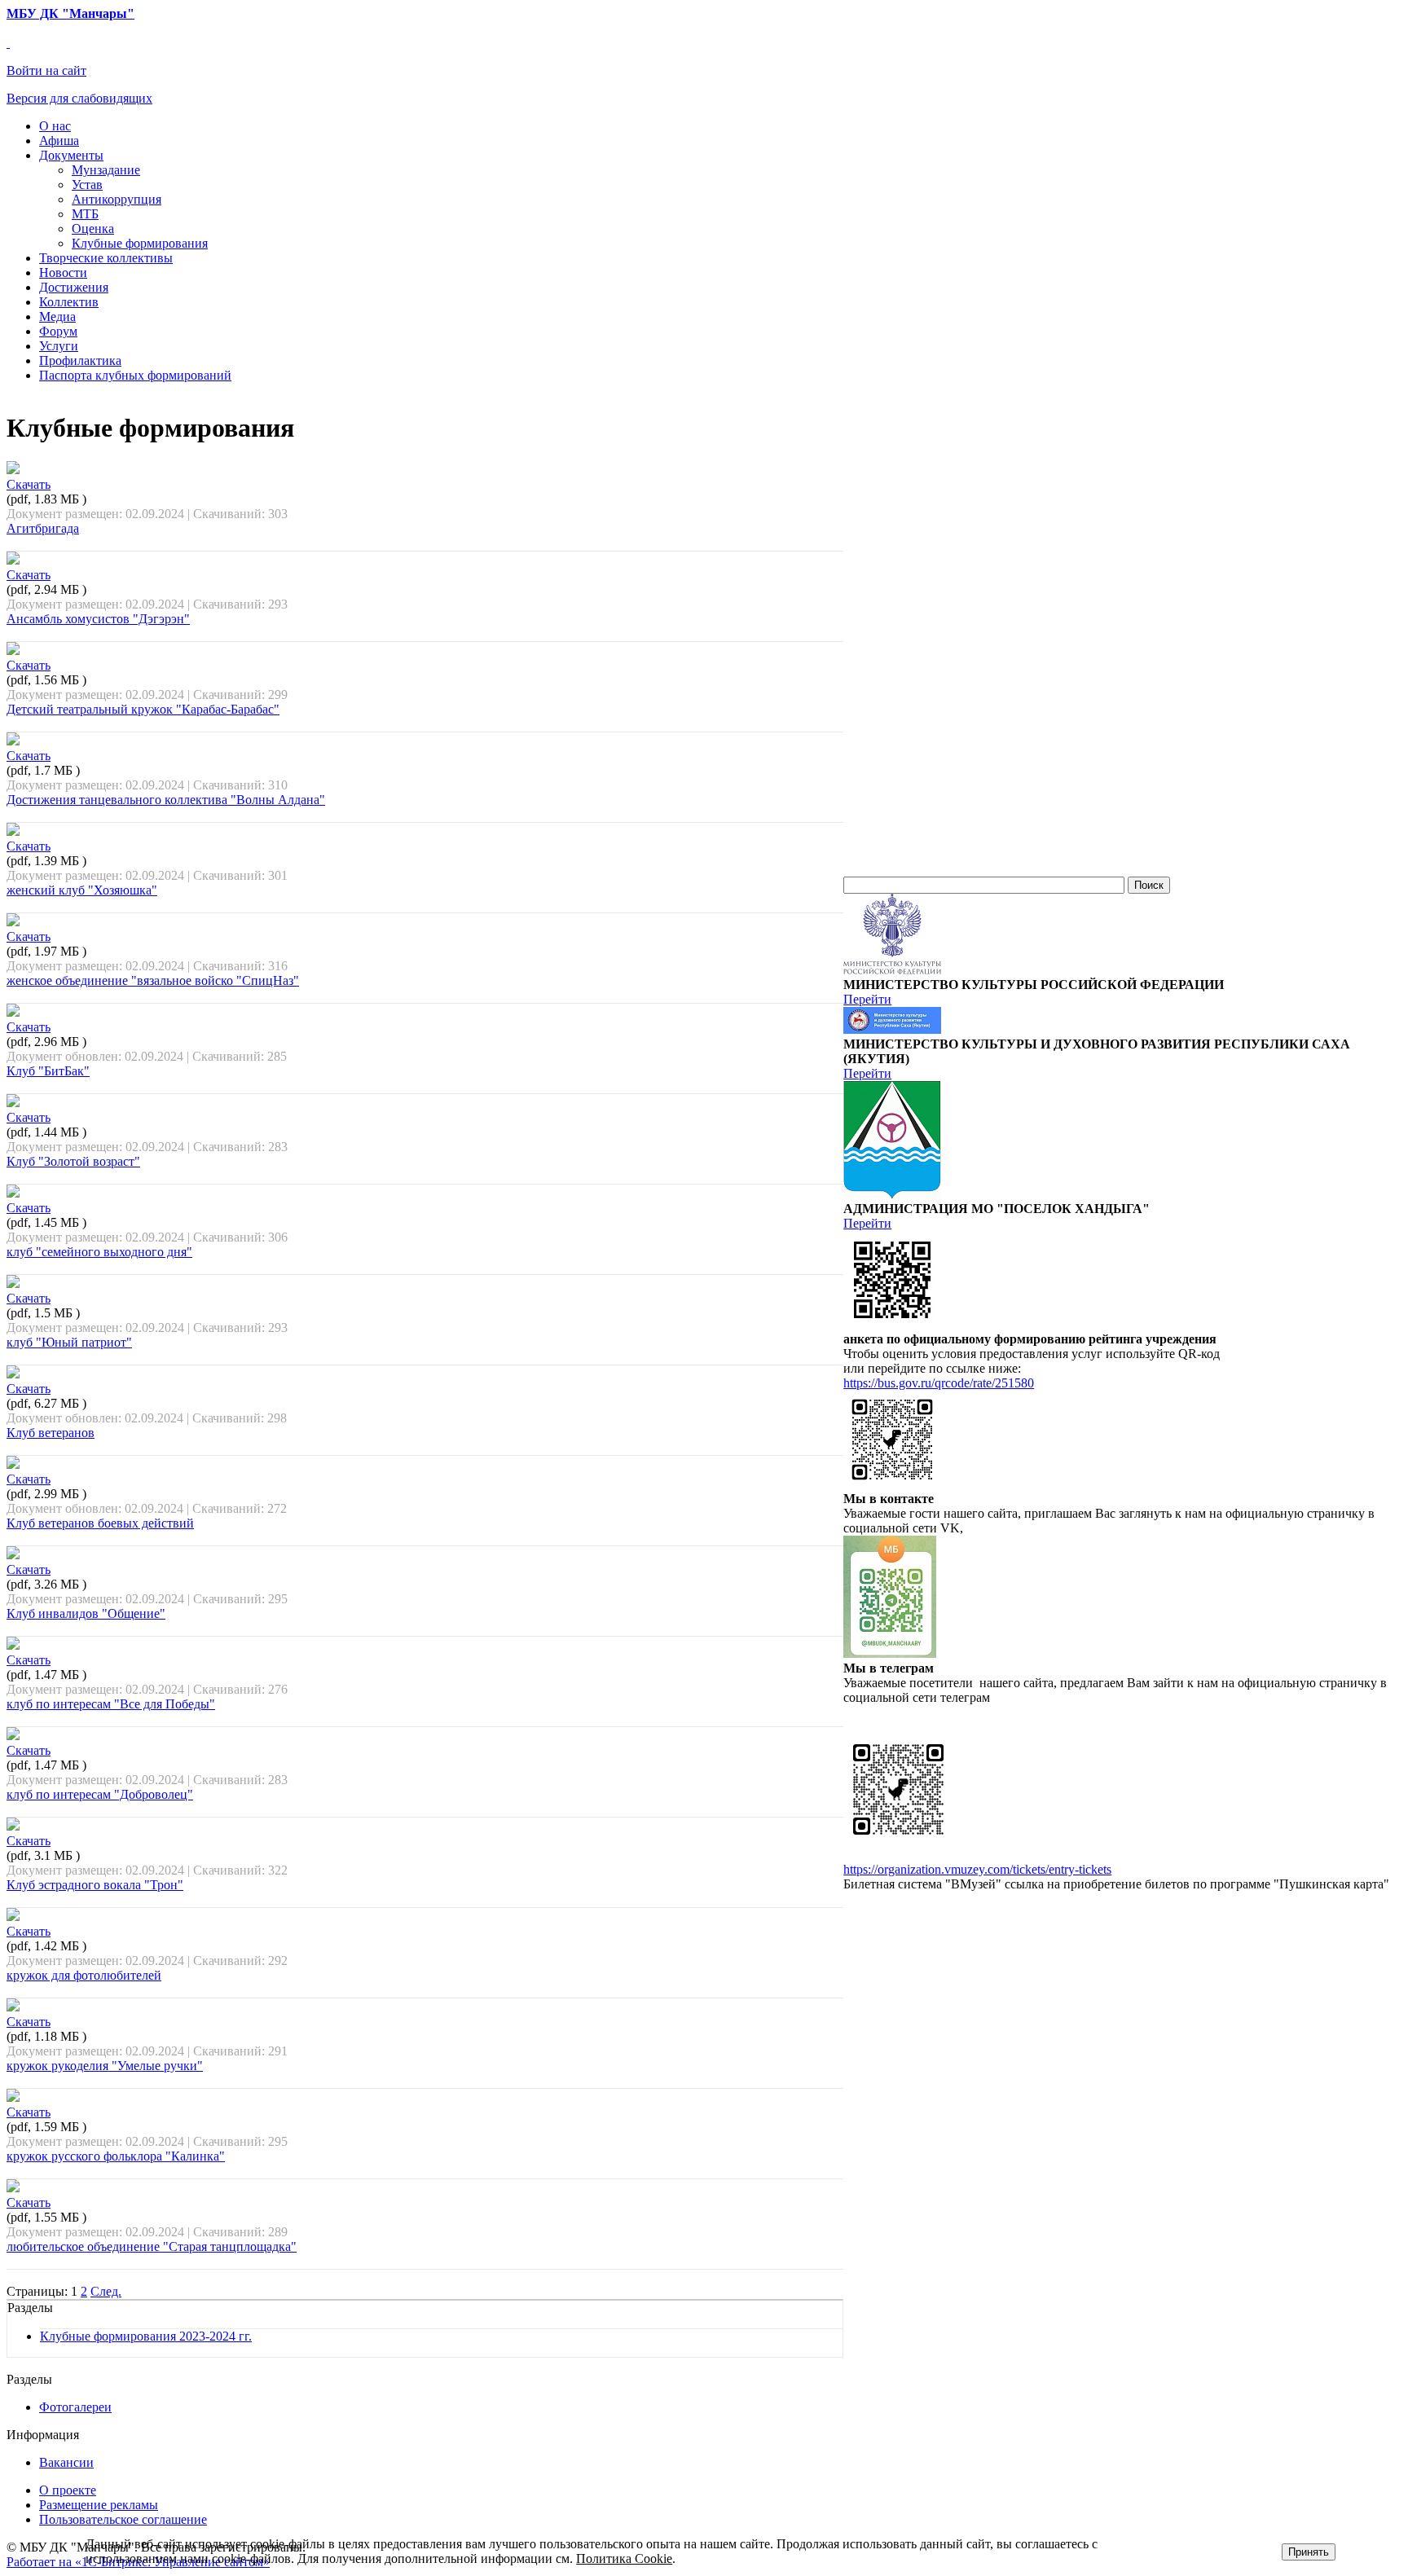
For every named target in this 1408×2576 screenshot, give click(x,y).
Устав (87, 185)
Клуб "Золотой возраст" (73, 1161)
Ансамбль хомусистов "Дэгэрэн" (98, 619)
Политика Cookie (624, 2558)
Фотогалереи (75, 2407)
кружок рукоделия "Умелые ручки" (105, 2066)
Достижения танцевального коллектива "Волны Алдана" (166, 800)
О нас (55, 126)
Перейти (867, 999)
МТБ (85, 214)
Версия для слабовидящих (79, 98)
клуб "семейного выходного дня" (99, 1252)
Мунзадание (106, 170)
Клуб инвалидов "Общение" (86, 1613)
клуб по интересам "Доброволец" (100, 1794)
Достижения (74, 287)
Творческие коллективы (106, 258)
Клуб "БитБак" (48, 1071)
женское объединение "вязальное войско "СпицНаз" (153, 980)
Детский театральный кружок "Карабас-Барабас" (143, 709)
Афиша (59, 141)
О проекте (68, 2490)
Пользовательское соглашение (123, 2519)
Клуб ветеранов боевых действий (100, 1523)
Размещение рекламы (99, 2505)
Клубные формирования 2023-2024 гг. (146, 2336)
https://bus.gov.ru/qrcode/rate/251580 (939, 1383)
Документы (71, 155)
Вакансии (66, 2462)
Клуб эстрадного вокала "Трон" (95, 1885)
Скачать (29, 484)
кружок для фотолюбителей (84, 1975)
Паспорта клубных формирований (135, 375)
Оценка (93, 229)
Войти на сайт (46, 70)
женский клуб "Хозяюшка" (82, 890)
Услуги (59, 346)
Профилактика (80, 360)
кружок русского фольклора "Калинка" (116, 2156)
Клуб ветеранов (51, 1433)
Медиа (57, 317)
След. (106, 2291)
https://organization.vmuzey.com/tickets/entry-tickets (977, 1869)
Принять (1309, 2552)
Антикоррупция (117, 199)
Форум (58, 331)
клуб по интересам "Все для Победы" (111, 1704)
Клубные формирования (140, 243)
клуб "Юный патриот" (69, 1342)
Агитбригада (43, 528)
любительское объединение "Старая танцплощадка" (152, 2246)
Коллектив (69, 302)
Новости (63, 273)
